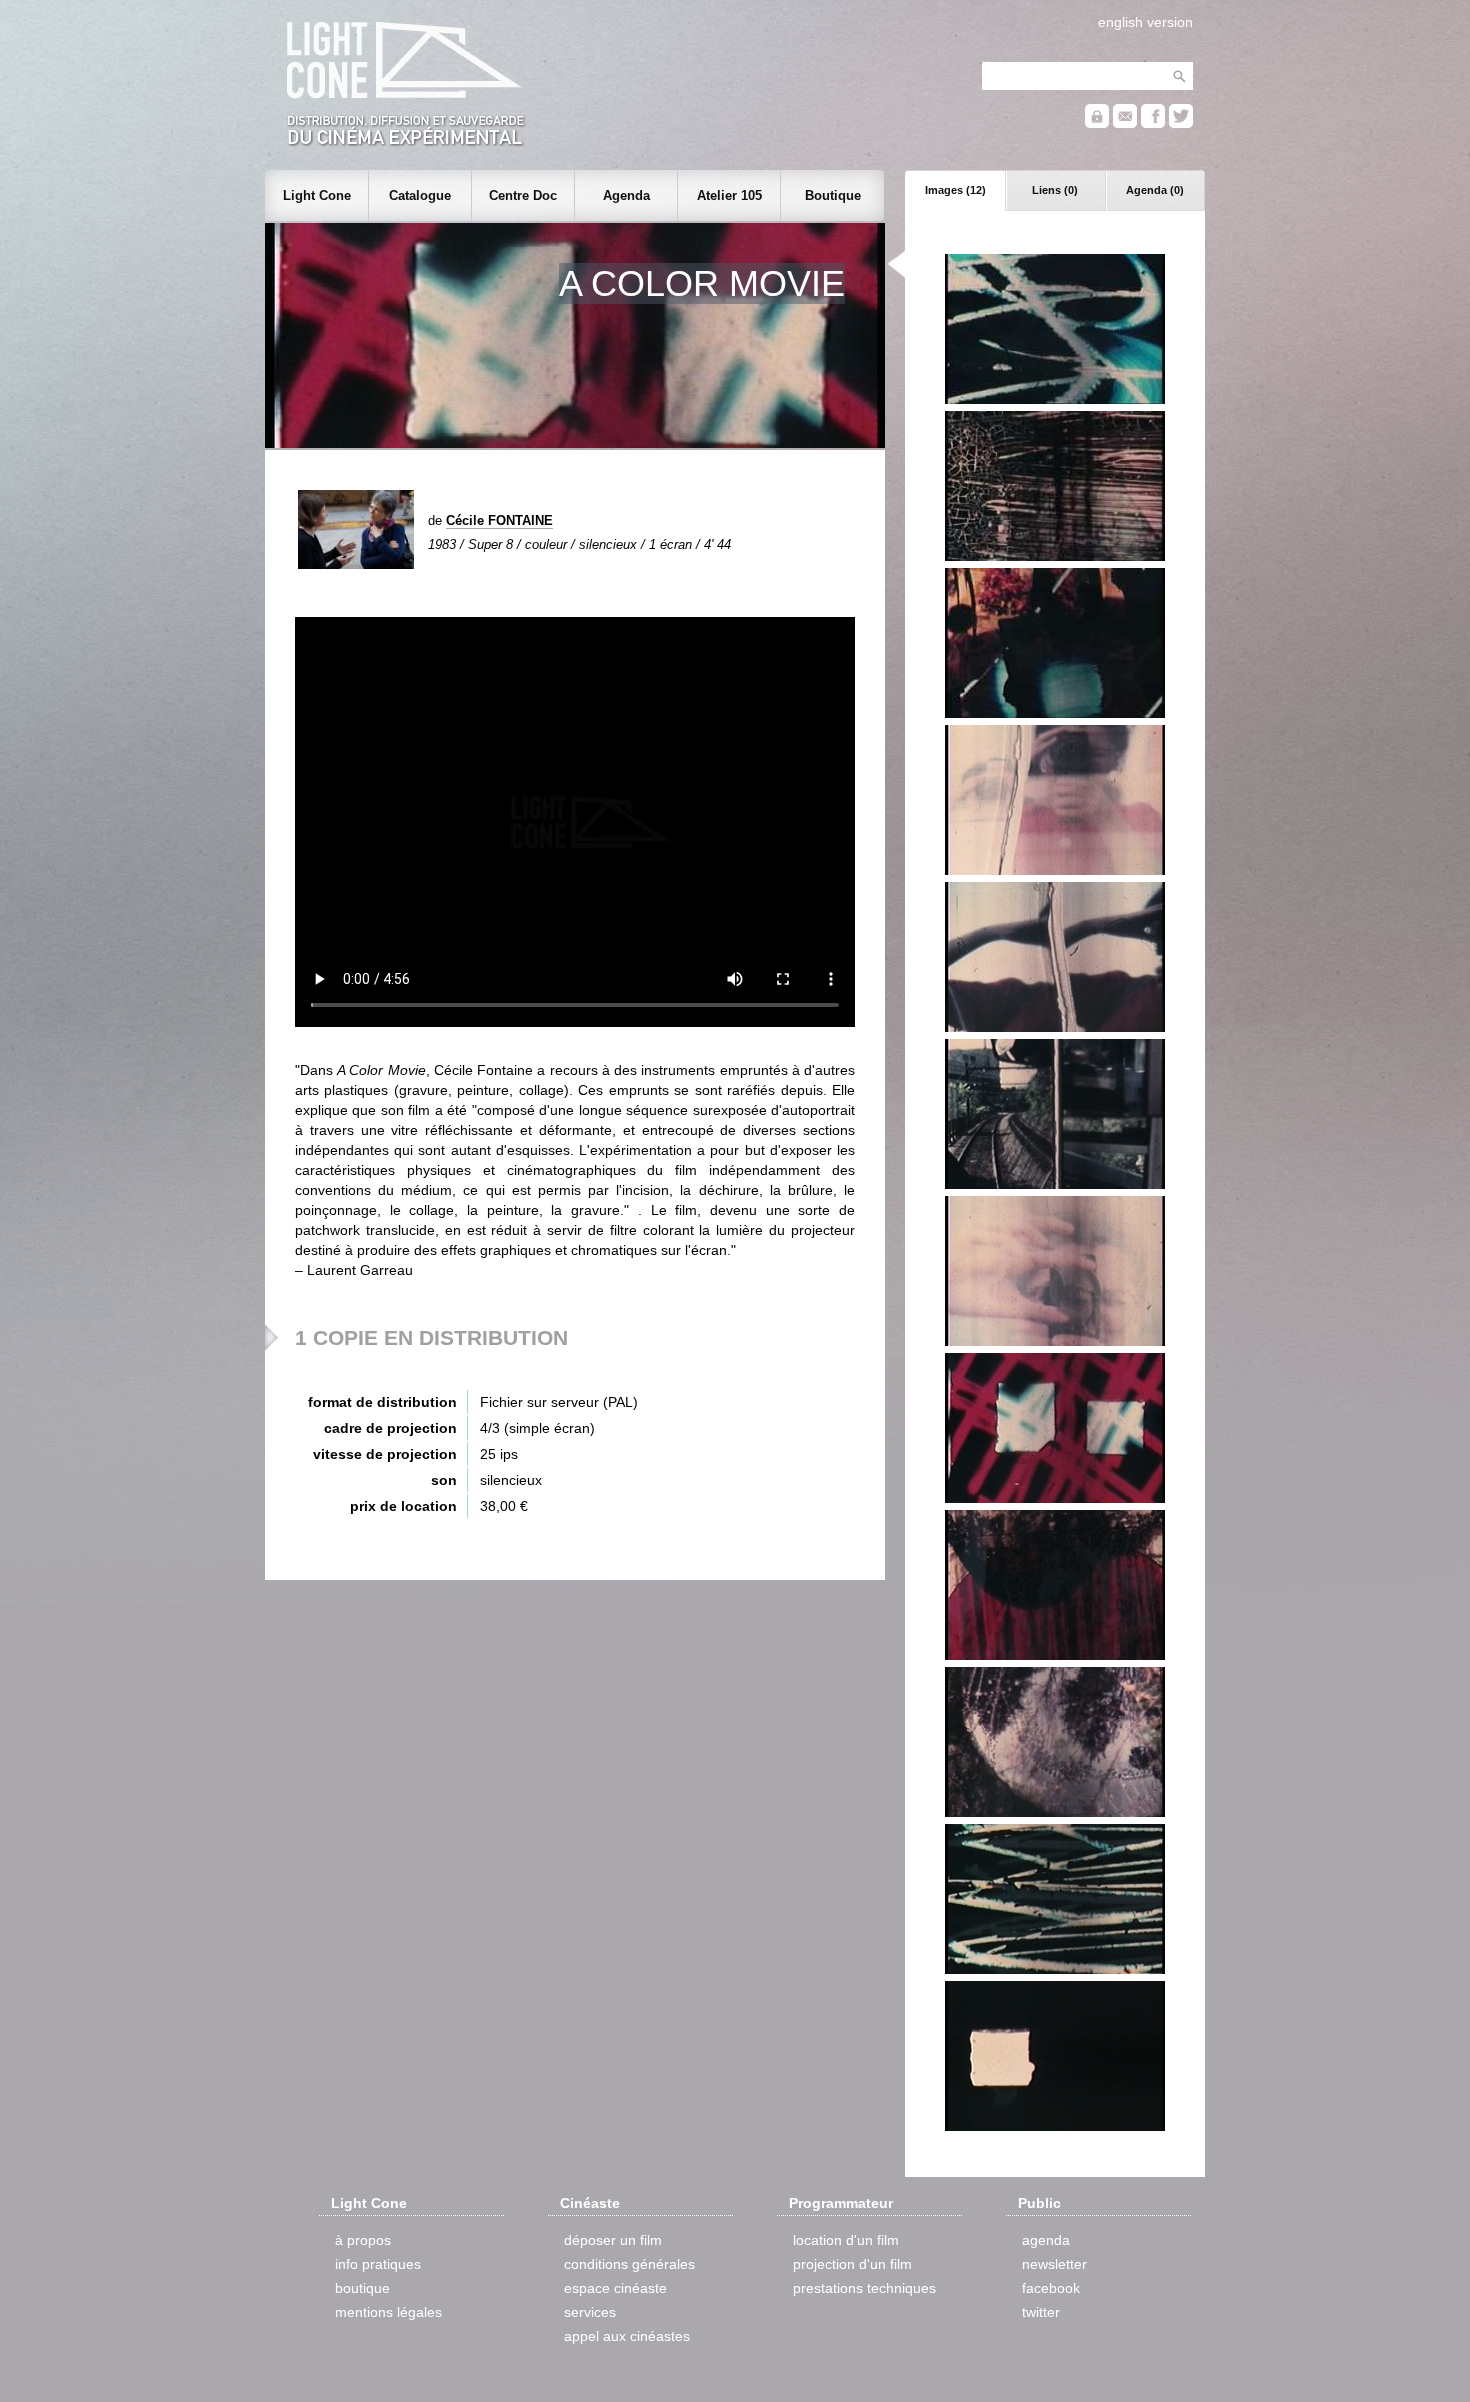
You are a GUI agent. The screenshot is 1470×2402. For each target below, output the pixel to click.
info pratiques (378, 2264)
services (590, 2312)
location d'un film (846, 2240)
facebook (1051, 2288)
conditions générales (629, 2264)
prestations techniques (864, 2288)
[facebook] (1153, 123)
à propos (363, 2240)
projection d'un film (852, 2264)
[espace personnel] (1097, 123)
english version (1145, 22)
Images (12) (955, 190)
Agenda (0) (1155, 190)
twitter (1041, 2312)
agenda (1046, 2240)
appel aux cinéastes (627, 2336)
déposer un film (613, 2240)
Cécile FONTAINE (499, 520)
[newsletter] (1125, 123)
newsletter (1054, 2264)
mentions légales (388, 2312)
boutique (362, 2288)
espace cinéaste (615, 2288)
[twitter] (1181, 123)
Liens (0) (1055, 190)
